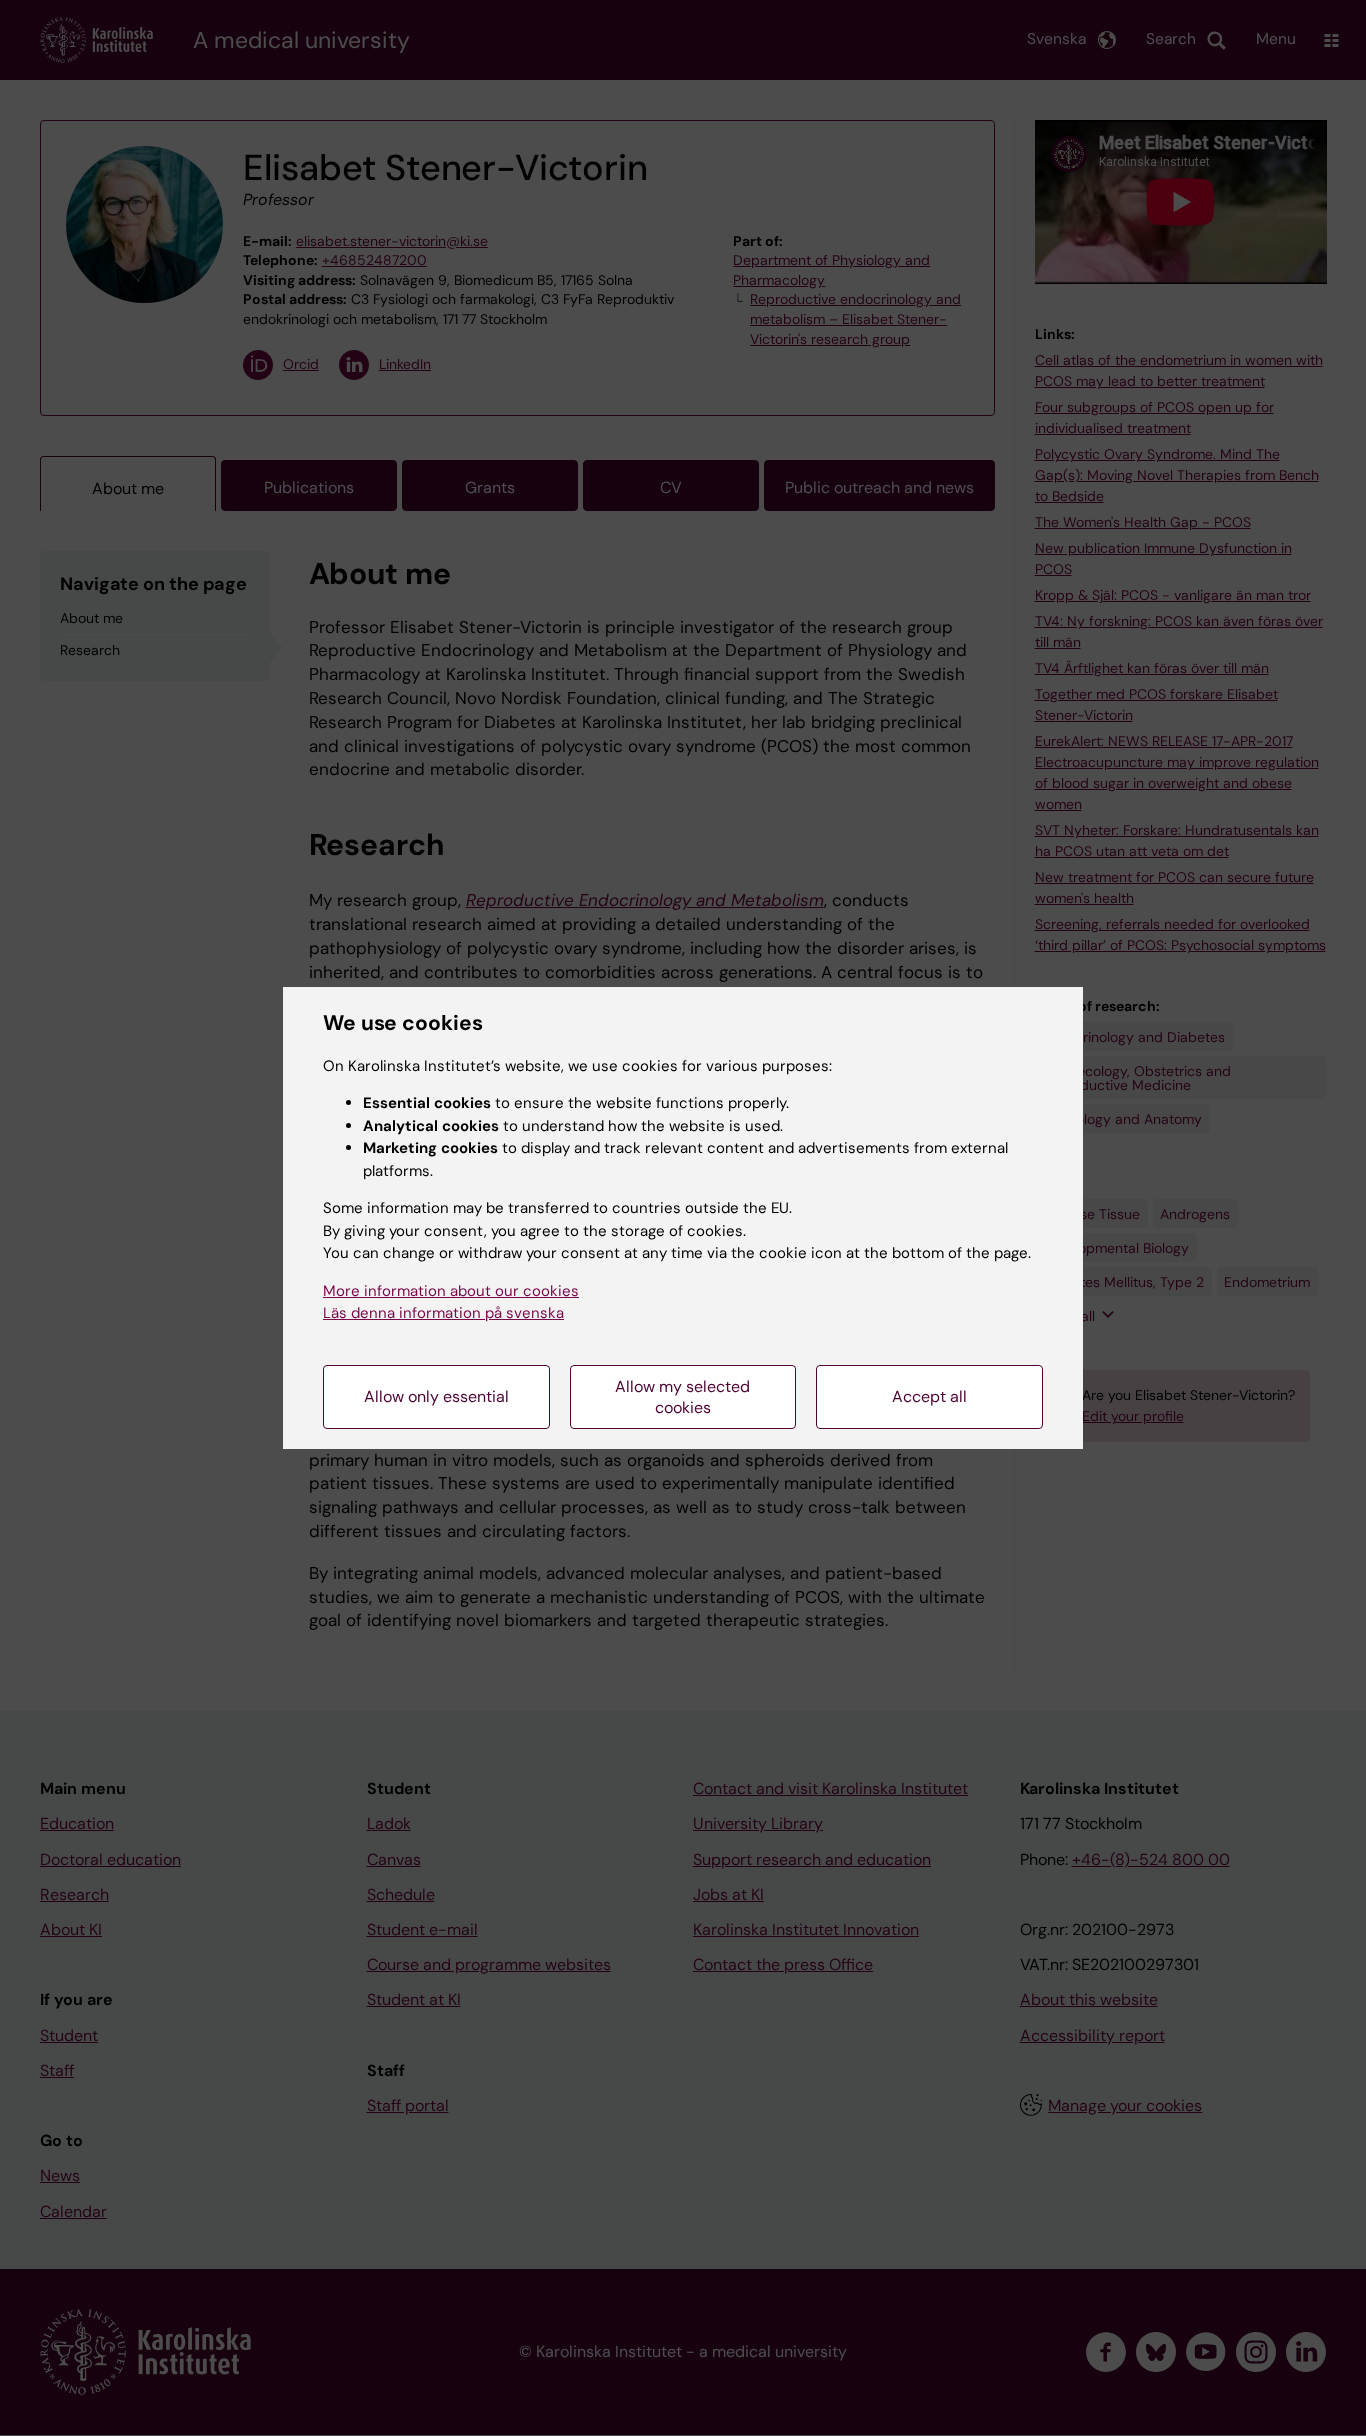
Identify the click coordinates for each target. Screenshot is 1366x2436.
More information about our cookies (451, 1291)
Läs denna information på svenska (443, 1313)
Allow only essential (436, 1396)
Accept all (929, 1396)
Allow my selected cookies (682, 1397)
